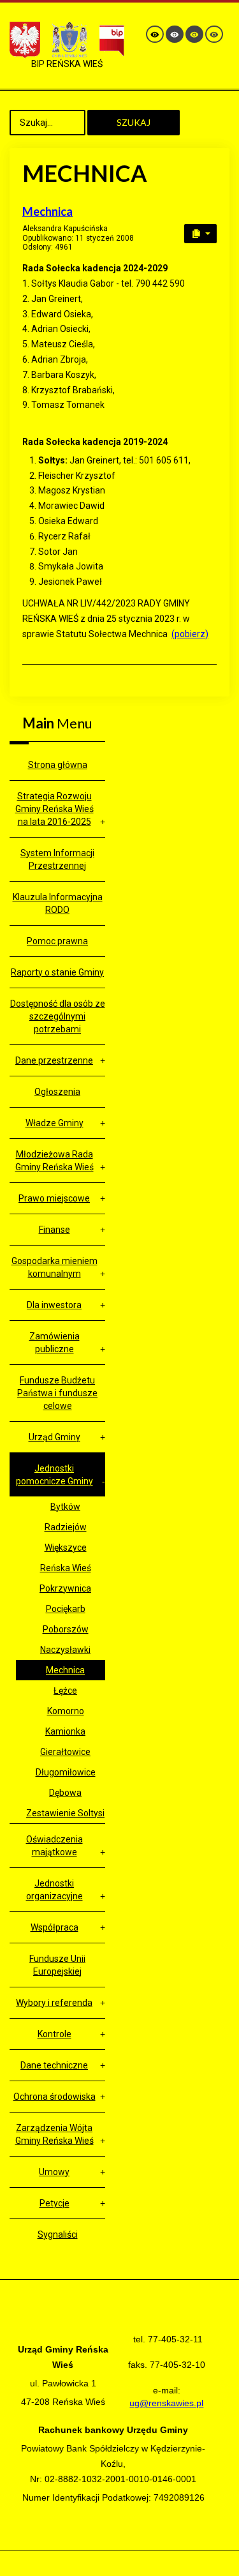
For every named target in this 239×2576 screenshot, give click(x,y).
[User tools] (200, 234)
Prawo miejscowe (54, 1198)
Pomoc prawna (57, 941)
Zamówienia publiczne (54, 1343)
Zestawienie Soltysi (65, 1813)
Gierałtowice (65, 1752)
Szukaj (134, 122)
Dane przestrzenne (54, 1060)
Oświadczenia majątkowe (54, 1846)
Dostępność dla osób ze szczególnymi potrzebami (58, 1016)
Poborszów (66, 1629)
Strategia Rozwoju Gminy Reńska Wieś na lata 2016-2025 (54, 809)
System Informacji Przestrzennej (57, 859)
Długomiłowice (66, 1772)
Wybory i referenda (54, 2003)
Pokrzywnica (65, 1588)
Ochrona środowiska (54, 2097)
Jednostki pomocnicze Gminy (54, 1475)
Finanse (54, 1230)
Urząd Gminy (54, 1437)
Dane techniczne (54, 2065)
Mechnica (47, 211)
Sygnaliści (58, 2234)
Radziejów (66, 1527)
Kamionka (65, 1731)
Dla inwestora (54, 1305)
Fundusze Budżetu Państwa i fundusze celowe (57, 1393)
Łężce (65, 1691)
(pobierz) (190, 634)
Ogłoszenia (57, 1092)
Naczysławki (65, 1650)
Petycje (54, 2203)
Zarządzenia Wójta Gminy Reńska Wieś (54, 2134)
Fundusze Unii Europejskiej (57, 1965)
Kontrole (54, 2034)
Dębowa (65, 1793)
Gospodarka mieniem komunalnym (54, 1267)
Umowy (54, 2172)
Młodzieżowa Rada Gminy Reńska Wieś (54, 1161)
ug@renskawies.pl (166, 2403)
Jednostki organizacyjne (54, 1890)
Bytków (65, 1507)
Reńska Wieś (66, 1568)
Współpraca (54, 1927)
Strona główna (58, 765)
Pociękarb (66, 1609)
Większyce (66, 1548)
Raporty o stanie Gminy (57, 972)
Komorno (66, 1711)
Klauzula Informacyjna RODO (58, 903)
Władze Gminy (54, 1123)
